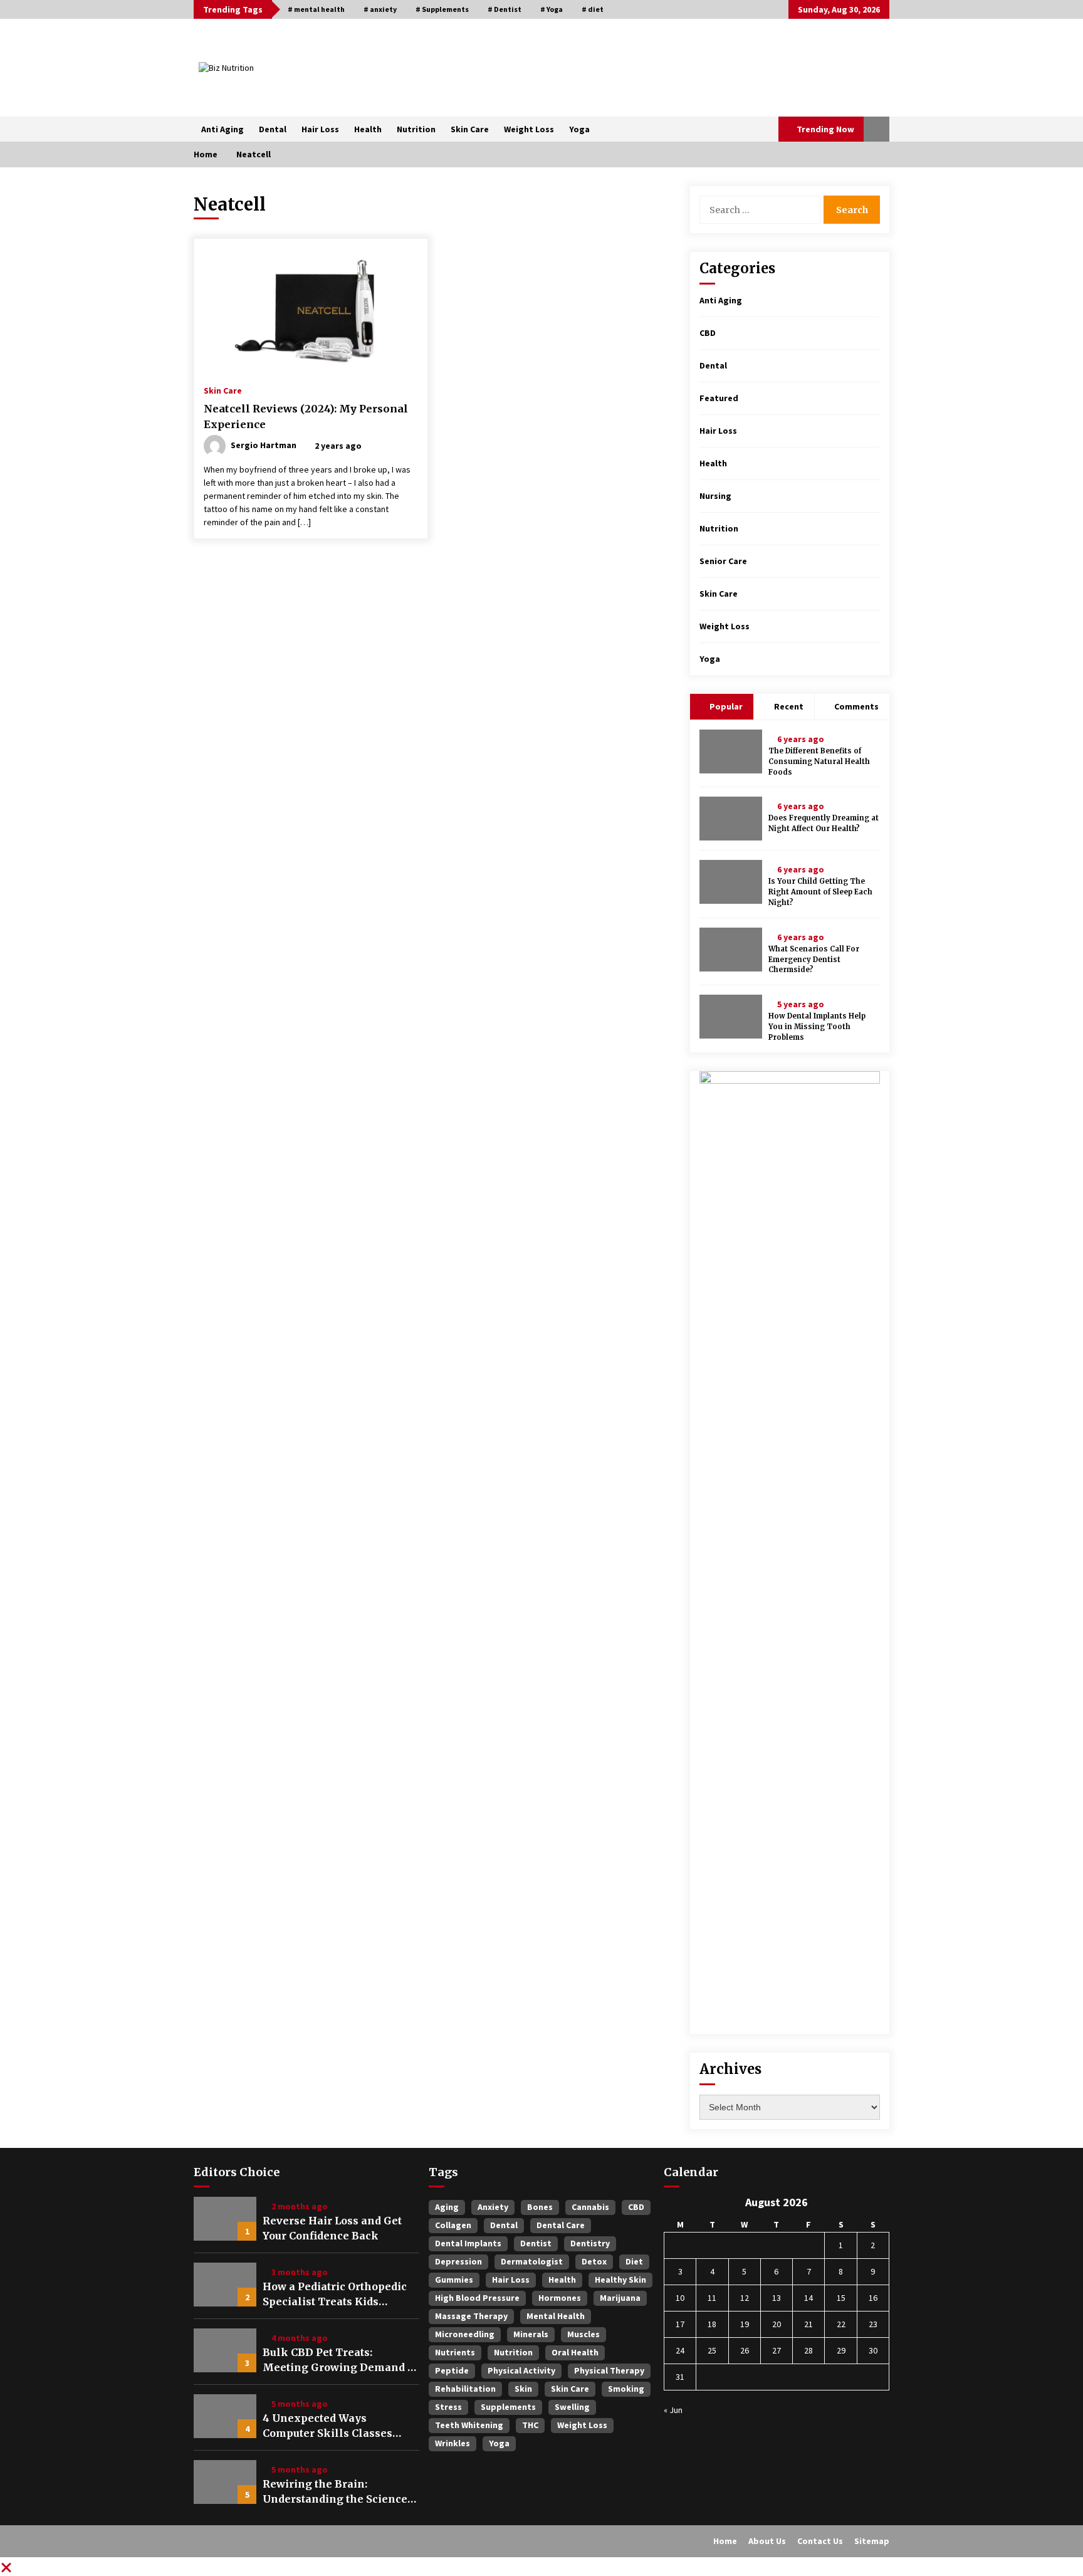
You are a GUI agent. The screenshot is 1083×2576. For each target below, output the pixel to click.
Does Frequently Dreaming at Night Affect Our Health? (824, 823)
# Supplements (442, 9)
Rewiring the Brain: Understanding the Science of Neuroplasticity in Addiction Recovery (335, 2492)
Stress (448, 2407)
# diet (593, 9)
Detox (594, 2261)
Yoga (579, 129)
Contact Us (820, 2541)
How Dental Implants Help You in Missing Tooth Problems (817, 1027)
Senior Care (723, 561)
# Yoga (552, 9)
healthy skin (620, 2280)
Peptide (452, 2370)
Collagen (453, 2225)
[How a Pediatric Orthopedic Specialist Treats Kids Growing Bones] (225, 2285)
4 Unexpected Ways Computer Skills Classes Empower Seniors (327, 2426)
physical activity (521, 2370)
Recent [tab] (789, 706)
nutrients (455, 2352)
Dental (273, 129)
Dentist (536, 2243)
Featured (719, 398)
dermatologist (532, 2261)
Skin (523, 2389)
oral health (575, 2352)
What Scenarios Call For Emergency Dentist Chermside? (814, 960)
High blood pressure (477, 2298)
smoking (626, 2389)
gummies (454, 2280)
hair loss (511, 2280)
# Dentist (505, 9)
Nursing (715, 496)
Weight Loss (529, 129)
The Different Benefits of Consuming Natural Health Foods (819, 762)
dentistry (590, 2243)
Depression (458, 2261)
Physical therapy (609, 2370)
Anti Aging (222, 129)
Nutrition (416, 129)
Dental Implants (468, 2243)
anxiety (493, 2207)
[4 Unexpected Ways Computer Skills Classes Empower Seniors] (225, 2416)
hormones (560, 2298)
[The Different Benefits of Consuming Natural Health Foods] (731, 751)
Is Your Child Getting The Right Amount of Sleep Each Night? (820, 892)
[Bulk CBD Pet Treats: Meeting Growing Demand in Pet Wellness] (225, 2350)
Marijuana (620, 2298)
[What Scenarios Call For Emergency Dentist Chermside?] (731, 950)
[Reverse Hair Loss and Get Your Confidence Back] (225, 2219)
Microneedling (465, 2334)
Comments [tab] (856, 706)
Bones (540, 2207)
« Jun (673, 2410)
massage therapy (471, 2316)
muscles (583, 2334)
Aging (447, 2207)
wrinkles (453, 2443)
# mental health (316, 9)
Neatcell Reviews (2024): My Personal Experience (306, 416)
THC (530, 2425)
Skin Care (470, 129)
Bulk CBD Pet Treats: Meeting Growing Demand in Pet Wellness (341, 2360)
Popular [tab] (725, 706)
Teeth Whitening (469, 2425)
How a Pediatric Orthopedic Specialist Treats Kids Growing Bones (335, 2295)
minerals (531, 2334)
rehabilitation (465, 2389)
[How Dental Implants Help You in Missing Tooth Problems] (731, 1017)
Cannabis (590, 2207)
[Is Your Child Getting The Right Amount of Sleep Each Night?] (731, 882)
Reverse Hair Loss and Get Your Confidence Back (332, 2228)
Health (368, 129)
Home (725, 2541)
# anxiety (380, 9)
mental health (556, 2316)
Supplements (508, 2407)
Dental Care (561, 2225)
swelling (572, 2407)
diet (634, 2261)
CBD (708, 333)
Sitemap (872, 2541)
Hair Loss (320, 129)
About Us (767, 2541)
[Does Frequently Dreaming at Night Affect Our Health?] (731, 819)
